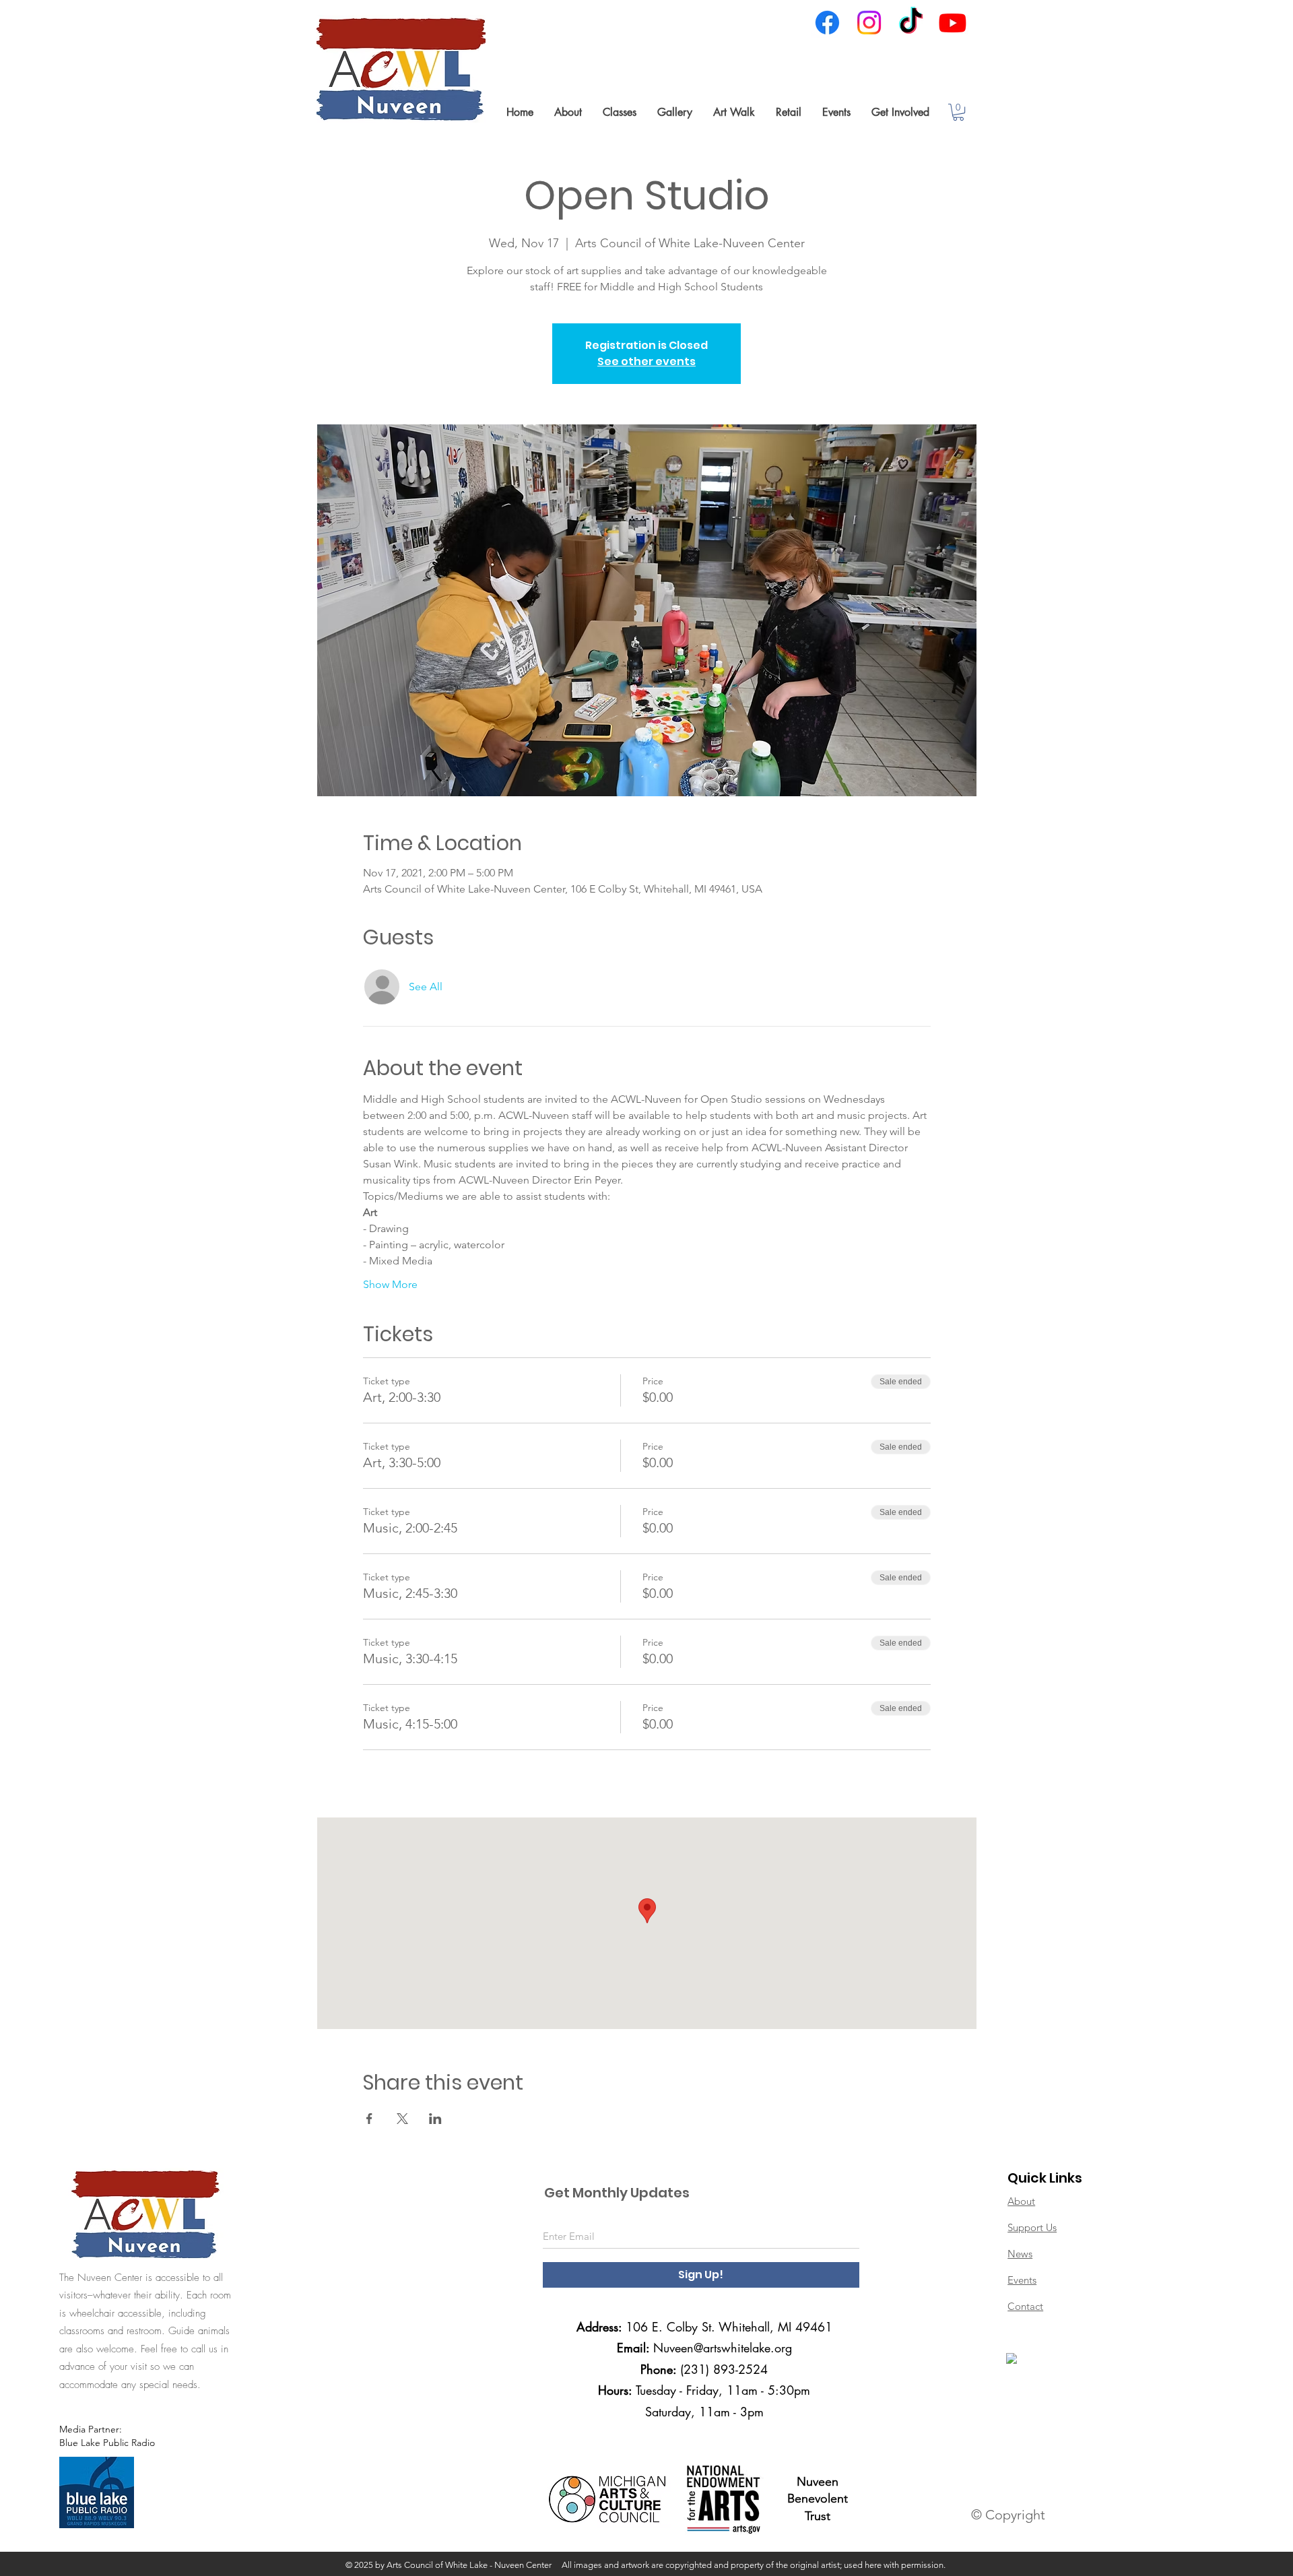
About (1021, 2201)
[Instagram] (869, 23)
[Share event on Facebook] (369, 2119)
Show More (390, 1284)
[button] (568, 112)
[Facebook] (827, 23)
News (1020, 2254)
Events (1022, 2280)
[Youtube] (953, 23)
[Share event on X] (402, 2119)
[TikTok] (911, 23)
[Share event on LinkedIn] (435, 2119)
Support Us (1032, 2227)
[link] (958, 112)
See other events (646, 361)
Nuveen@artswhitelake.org (723, 2348)
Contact (1025, 2306)
